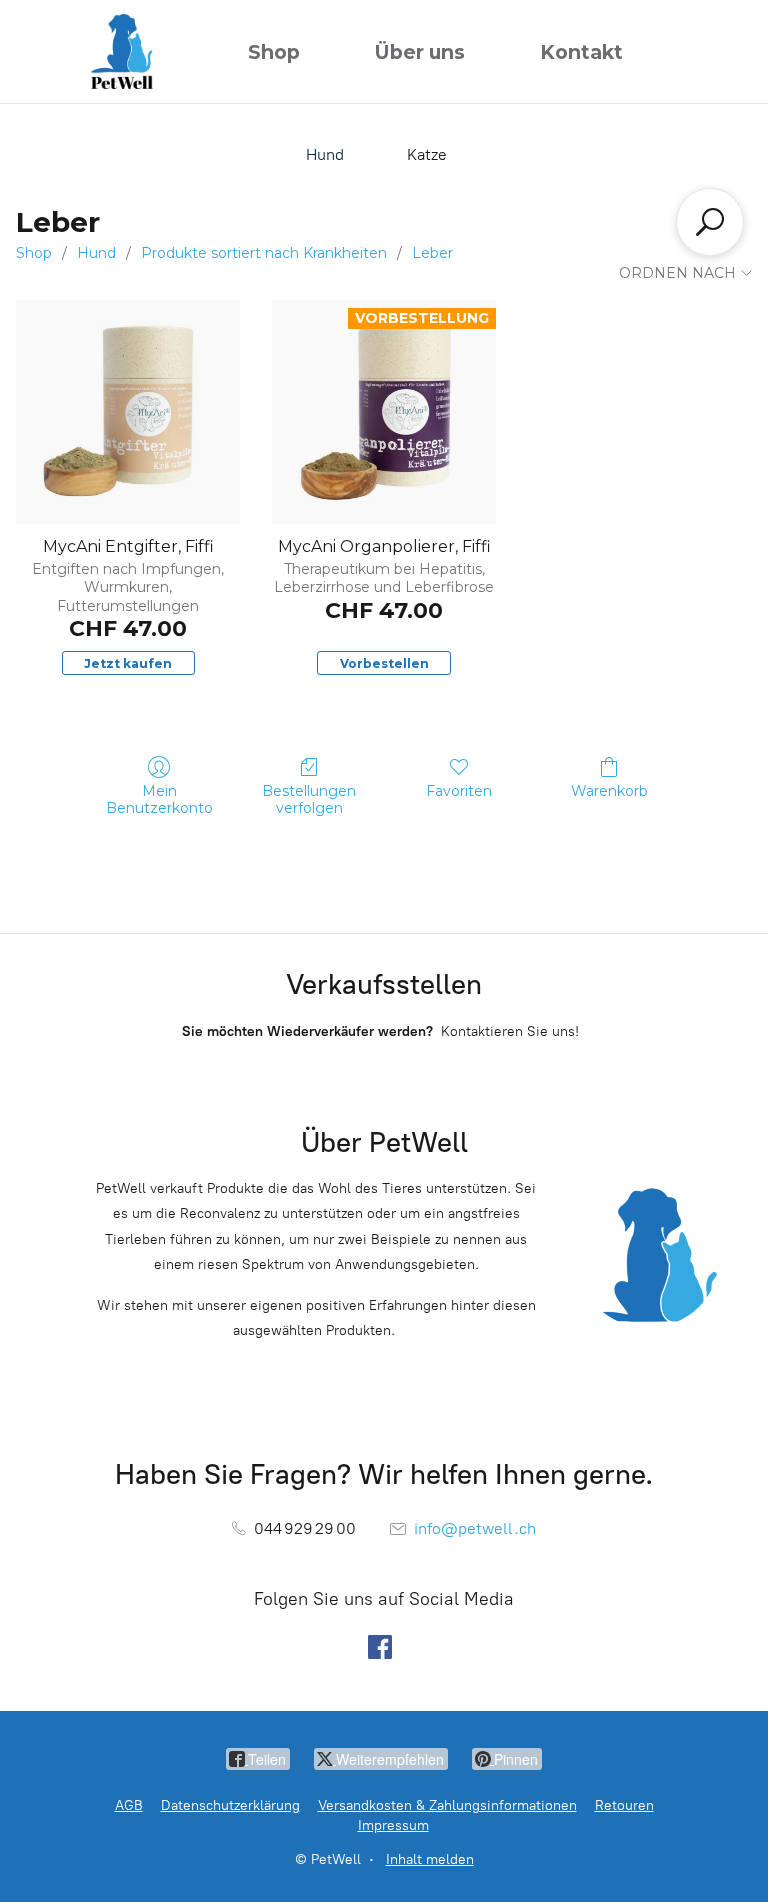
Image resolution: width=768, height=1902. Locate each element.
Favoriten (459, 791)
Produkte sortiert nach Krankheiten (264, 253)
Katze (427, 154)
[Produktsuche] (710, 222)
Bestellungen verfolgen (309, 799)
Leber (432, 253)
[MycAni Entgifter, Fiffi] (128, 412)
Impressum (393, 1825)
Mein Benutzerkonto (159, 799)
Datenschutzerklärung (230, 1805)
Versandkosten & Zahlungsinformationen (447, 1805)
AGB (129, 1805)
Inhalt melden (430, 1859)
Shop (274, 52)
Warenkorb (609, 791)
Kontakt (581, 52)
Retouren (624, 1805)
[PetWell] (122, 51)
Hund (325, 154)
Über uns (420, 52)
